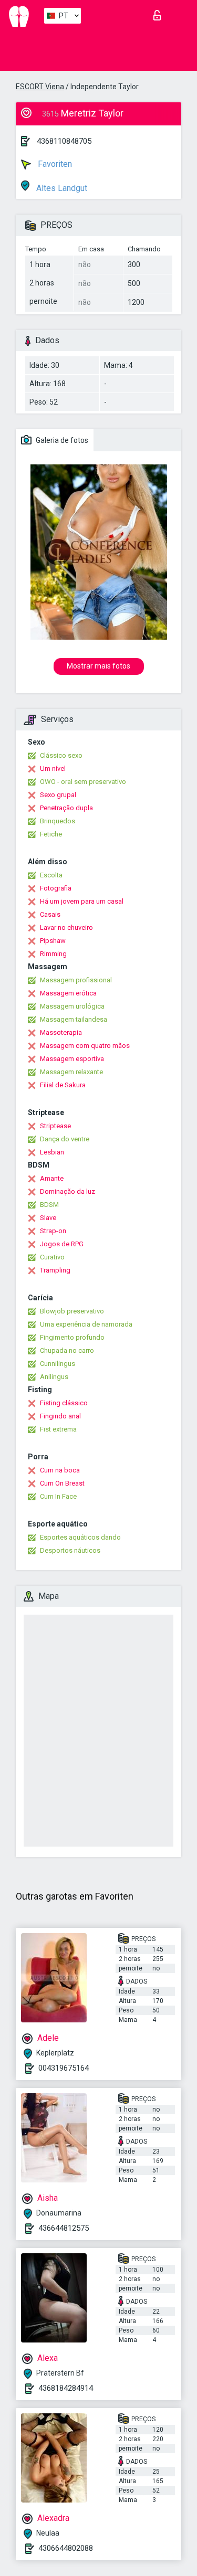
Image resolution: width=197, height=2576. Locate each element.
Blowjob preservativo (72, 1311)
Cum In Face (58, 1496)
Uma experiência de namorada (86, 1324)
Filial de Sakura (63, 1085)
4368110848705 (64, 141)
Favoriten (54, 164)
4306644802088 (66, 2548)
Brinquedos (58, 821)
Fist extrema (58, 1429)
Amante (52, 1178)
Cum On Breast (62, 1483)
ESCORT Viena (40, 87)
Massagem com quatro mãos (85, 1046)
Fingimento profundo (72, 1337)
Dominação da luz (68, 1191)
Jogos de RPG (62, 1244)
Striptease (55, 1126)
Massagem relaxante (71, 1072)
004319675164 (64, 2068)
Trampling (55, 1270)
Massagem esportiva (72, 1059)
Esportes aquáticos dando (80, 1537)
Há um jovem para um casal (82, 901)
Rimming (53, 954)
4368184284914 (66, 2388)
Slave (48, 1218)
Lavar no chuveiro (66, 927)
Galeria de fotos (61, 440)
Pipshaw (53, 941)
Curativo (52, 1257)
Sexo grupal (58, 795)
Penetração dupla (66, 808)
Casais (50, 914)
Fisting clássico (64, 1403)
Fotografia (56, 888)
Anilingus (54, 1377)
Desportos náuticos (70, 1550)
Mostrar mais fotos (98, 666)
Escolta (51, 875)
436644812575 (64, 2228)
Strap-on (53, 1231)
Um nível (53, 768)
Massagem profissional (76, 980)
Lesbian (52, 1152)
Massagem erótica (68, 993)
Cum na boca (60, 1470)
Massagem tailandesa (74, 1019)
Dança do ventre (65, 1139)
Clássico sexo (61, 755)
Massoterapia (61, 1032)
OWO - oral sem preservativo (83, 782)
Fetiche (51, 834)
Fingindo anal (60, 1416)
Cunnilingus (58, 1364)
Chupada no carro (67, 1350)
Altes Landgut (61, 188)
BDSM (49, 1205)
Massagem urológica (72, 1006)
